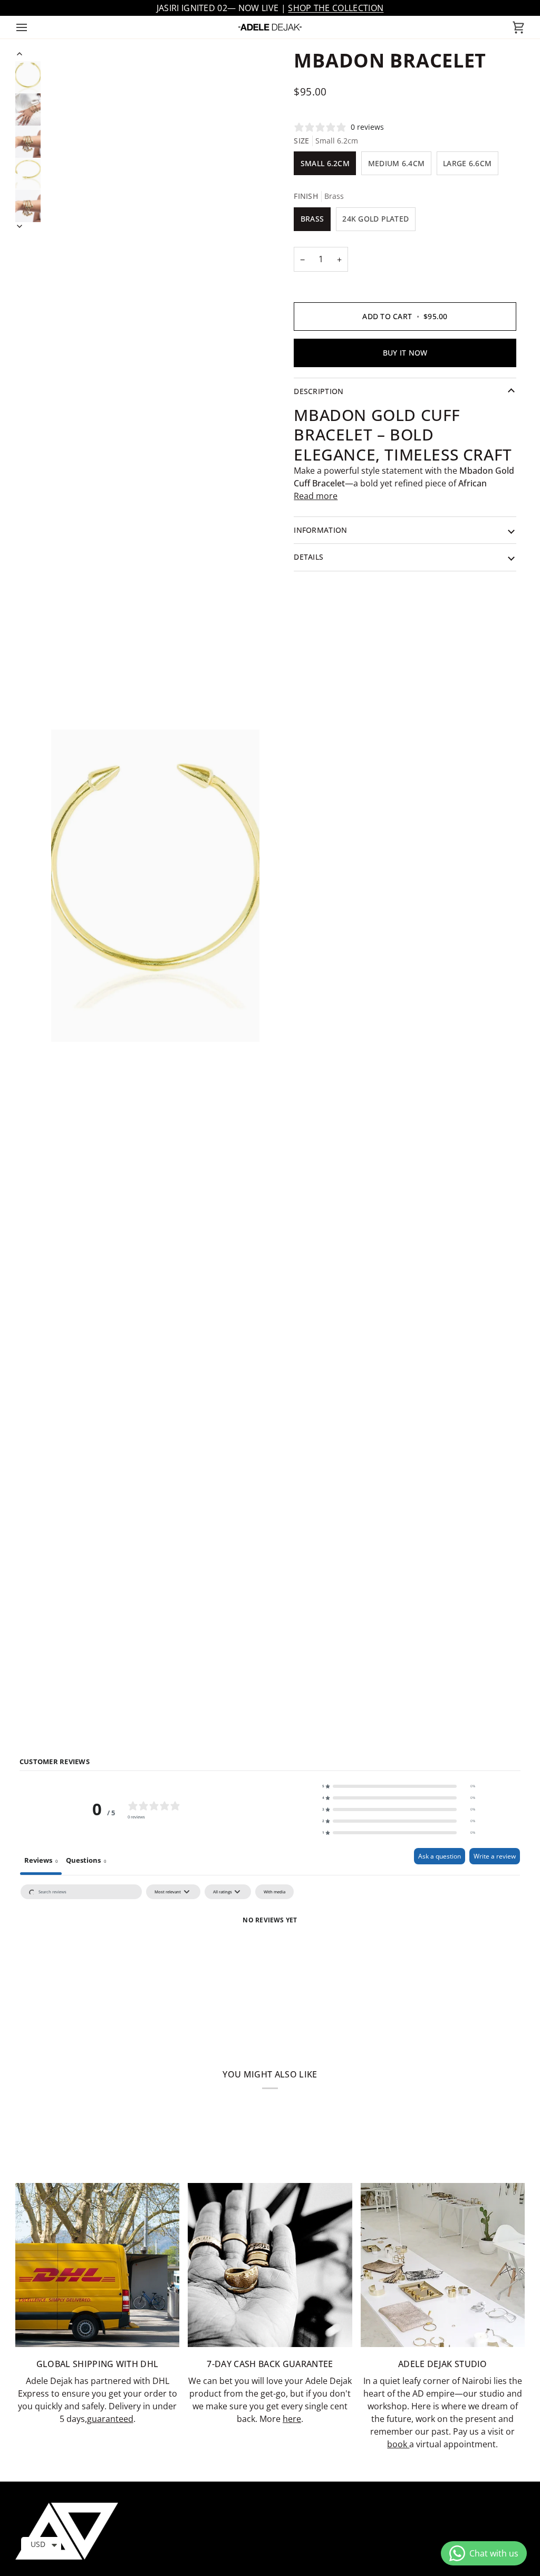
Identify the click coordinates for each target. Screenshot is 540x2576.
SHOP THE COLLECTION (336, 8)
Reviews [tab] (41, 1860)
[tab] (86, 1861)
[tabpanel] (270, 1959)
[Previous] (20, 54)
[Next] (20, 226)
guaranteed (110, 2419)
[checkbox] (274, 1892)
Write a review (495, 1856)
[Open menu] (31, 27)
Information (320, 530)
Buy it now (405, 353)
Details (308, 557)
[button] (399, 1786)
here (292, 2419)
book (398, 2444)
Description (319, 391)
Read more (316, 496)
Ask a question (440, 1856)
